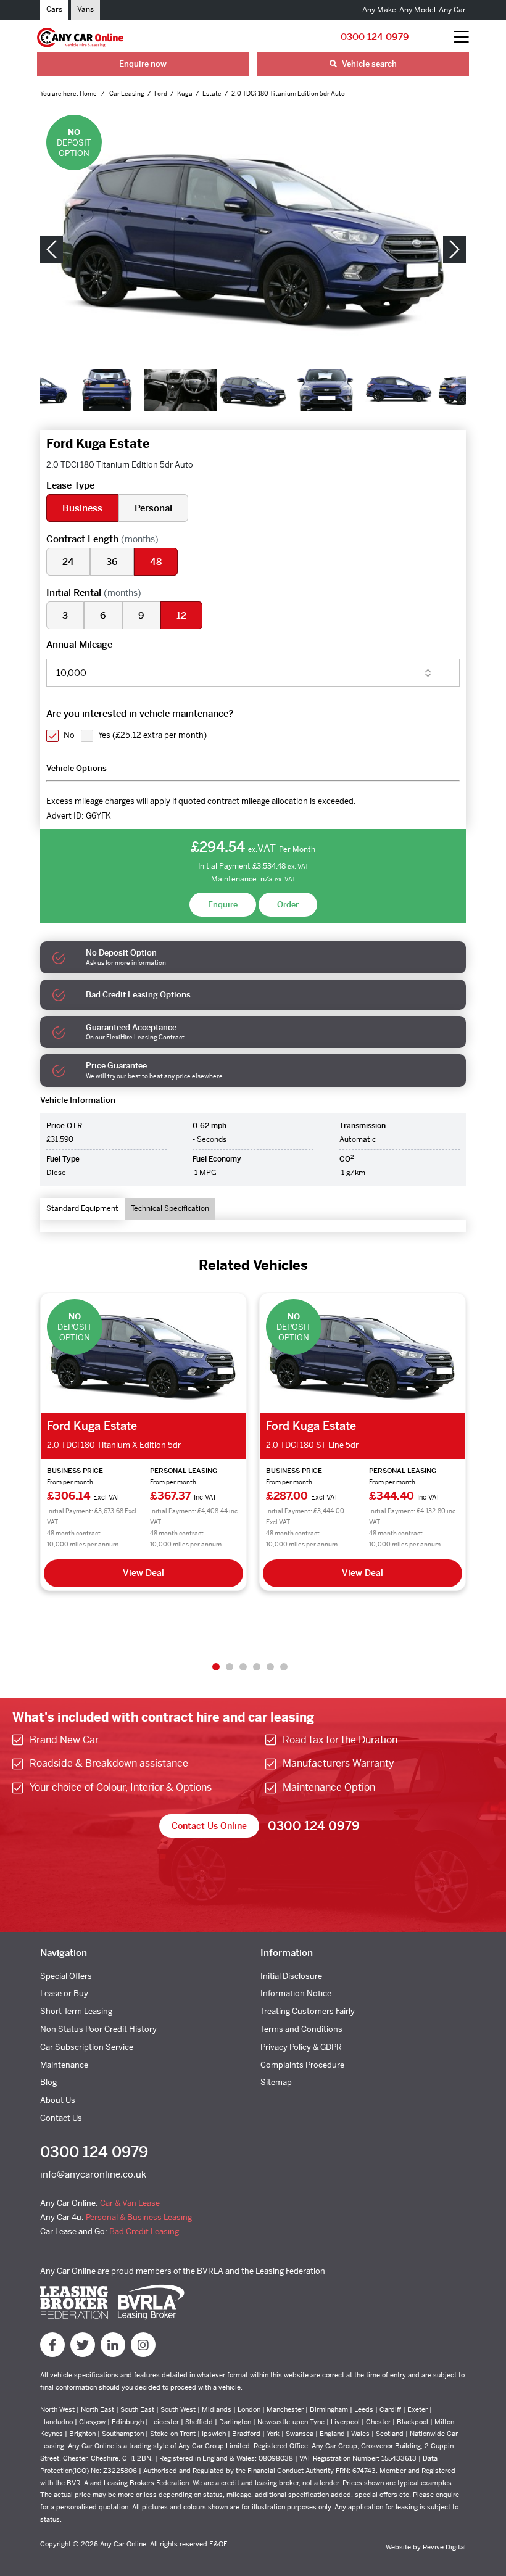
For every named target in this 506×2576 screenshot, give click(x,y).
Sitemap (276, 2082)
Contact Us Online (209, 1826)
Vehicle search (368, 64)
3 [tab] (243, 1667)
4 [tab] (257, 1667)
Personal (153, 508)
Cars (54, 9)
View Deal (230, 1573)
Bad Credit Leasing (144, 2231)
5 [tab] (270, 1667)
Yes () (152, 735)
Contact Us (61, 2118)
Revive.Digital (444, 2547)
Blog (48, 2082)
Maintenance (64, 2065)
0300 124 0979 (375, 37)
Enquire (223, 905)
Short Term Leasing (76, 2011)
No (69, 735)
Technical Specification (170, 1208)
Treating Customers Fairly (308, 2011)
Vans (85, 9)
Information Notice (296, 1993)
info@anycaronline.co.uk (93, 2174)
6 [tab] (284, 1667)
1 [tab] (216, 1667)
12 (181, 615)
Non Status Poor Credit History (98, 2029)
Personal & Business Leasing (139, 2217)
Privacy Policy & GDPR (301, 2047)
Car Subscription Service (87, 2047)
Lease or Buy (64, 1993)
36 (112, 562)
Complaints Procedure (302, 2065)
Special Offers (66, 1976)
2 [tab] (230, 1667)
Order (288, 905)
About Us (58, 2100)
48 (156, 562)
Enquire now (143, 64)
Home (89, 93)
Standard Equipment (82, 1208)
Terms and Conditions (301, 2029)
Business (82, 508)
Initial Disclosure (291, 1976)
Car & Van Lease (130, 2203)
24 (68, 562)
